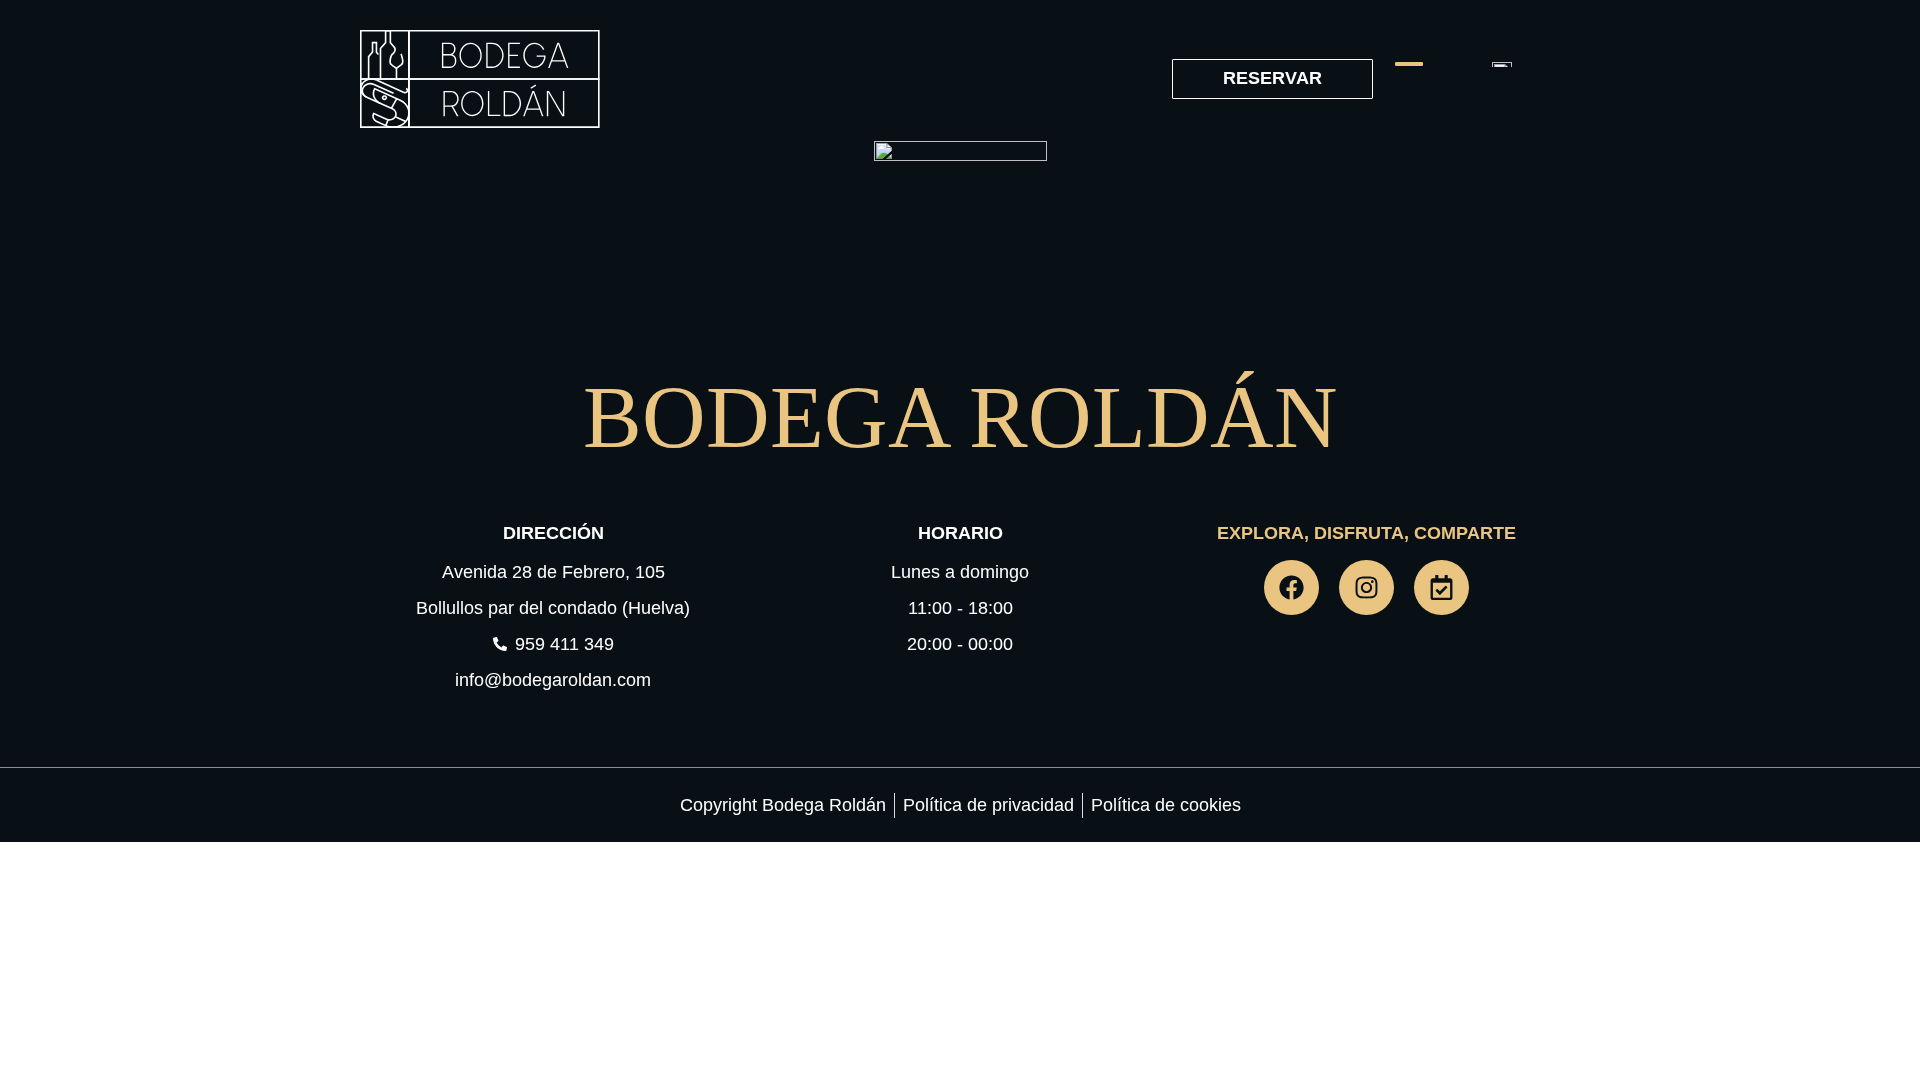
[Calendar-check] (1441, 587)
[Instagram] (1366, 587)
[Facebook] (1291, 587)
